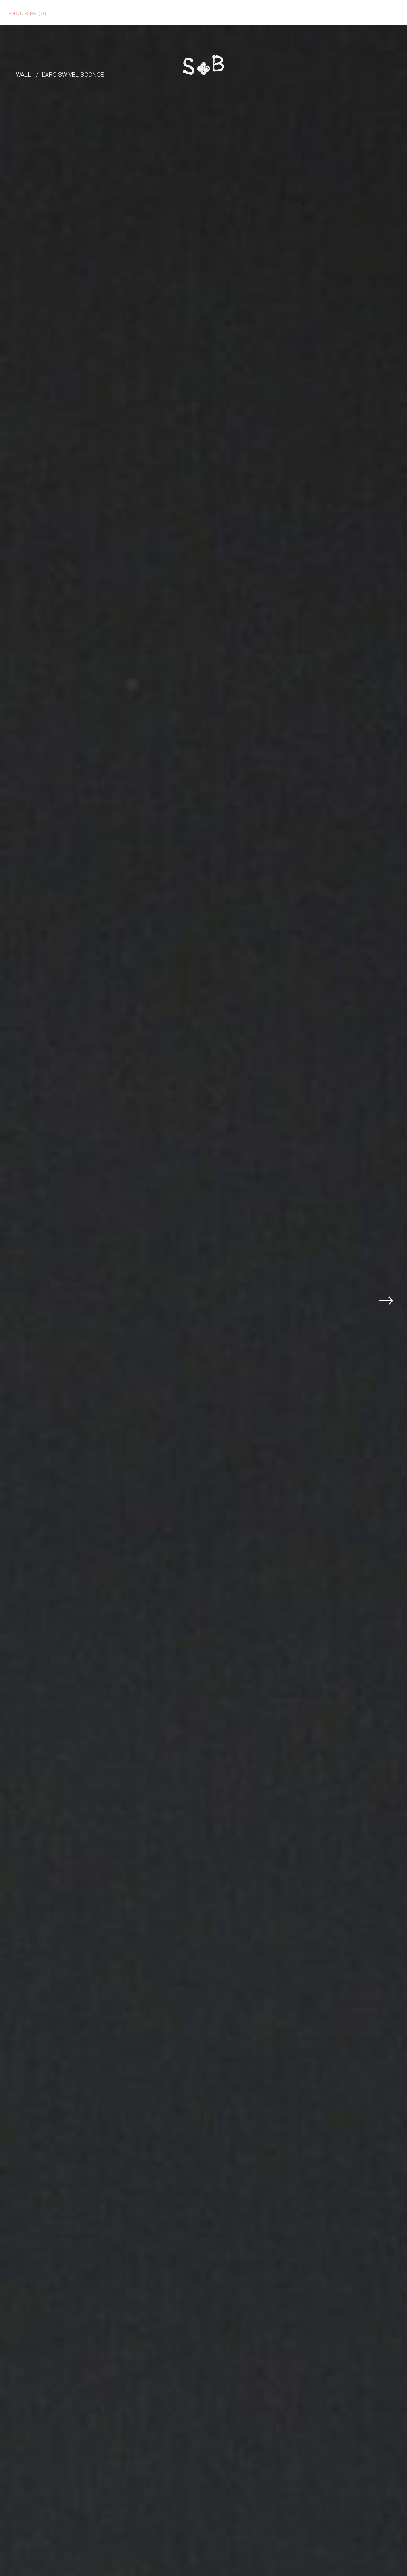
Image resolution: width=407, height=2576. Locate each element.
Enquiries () (27, 13)
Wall (23, 74)
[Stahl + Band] (203, 67)
